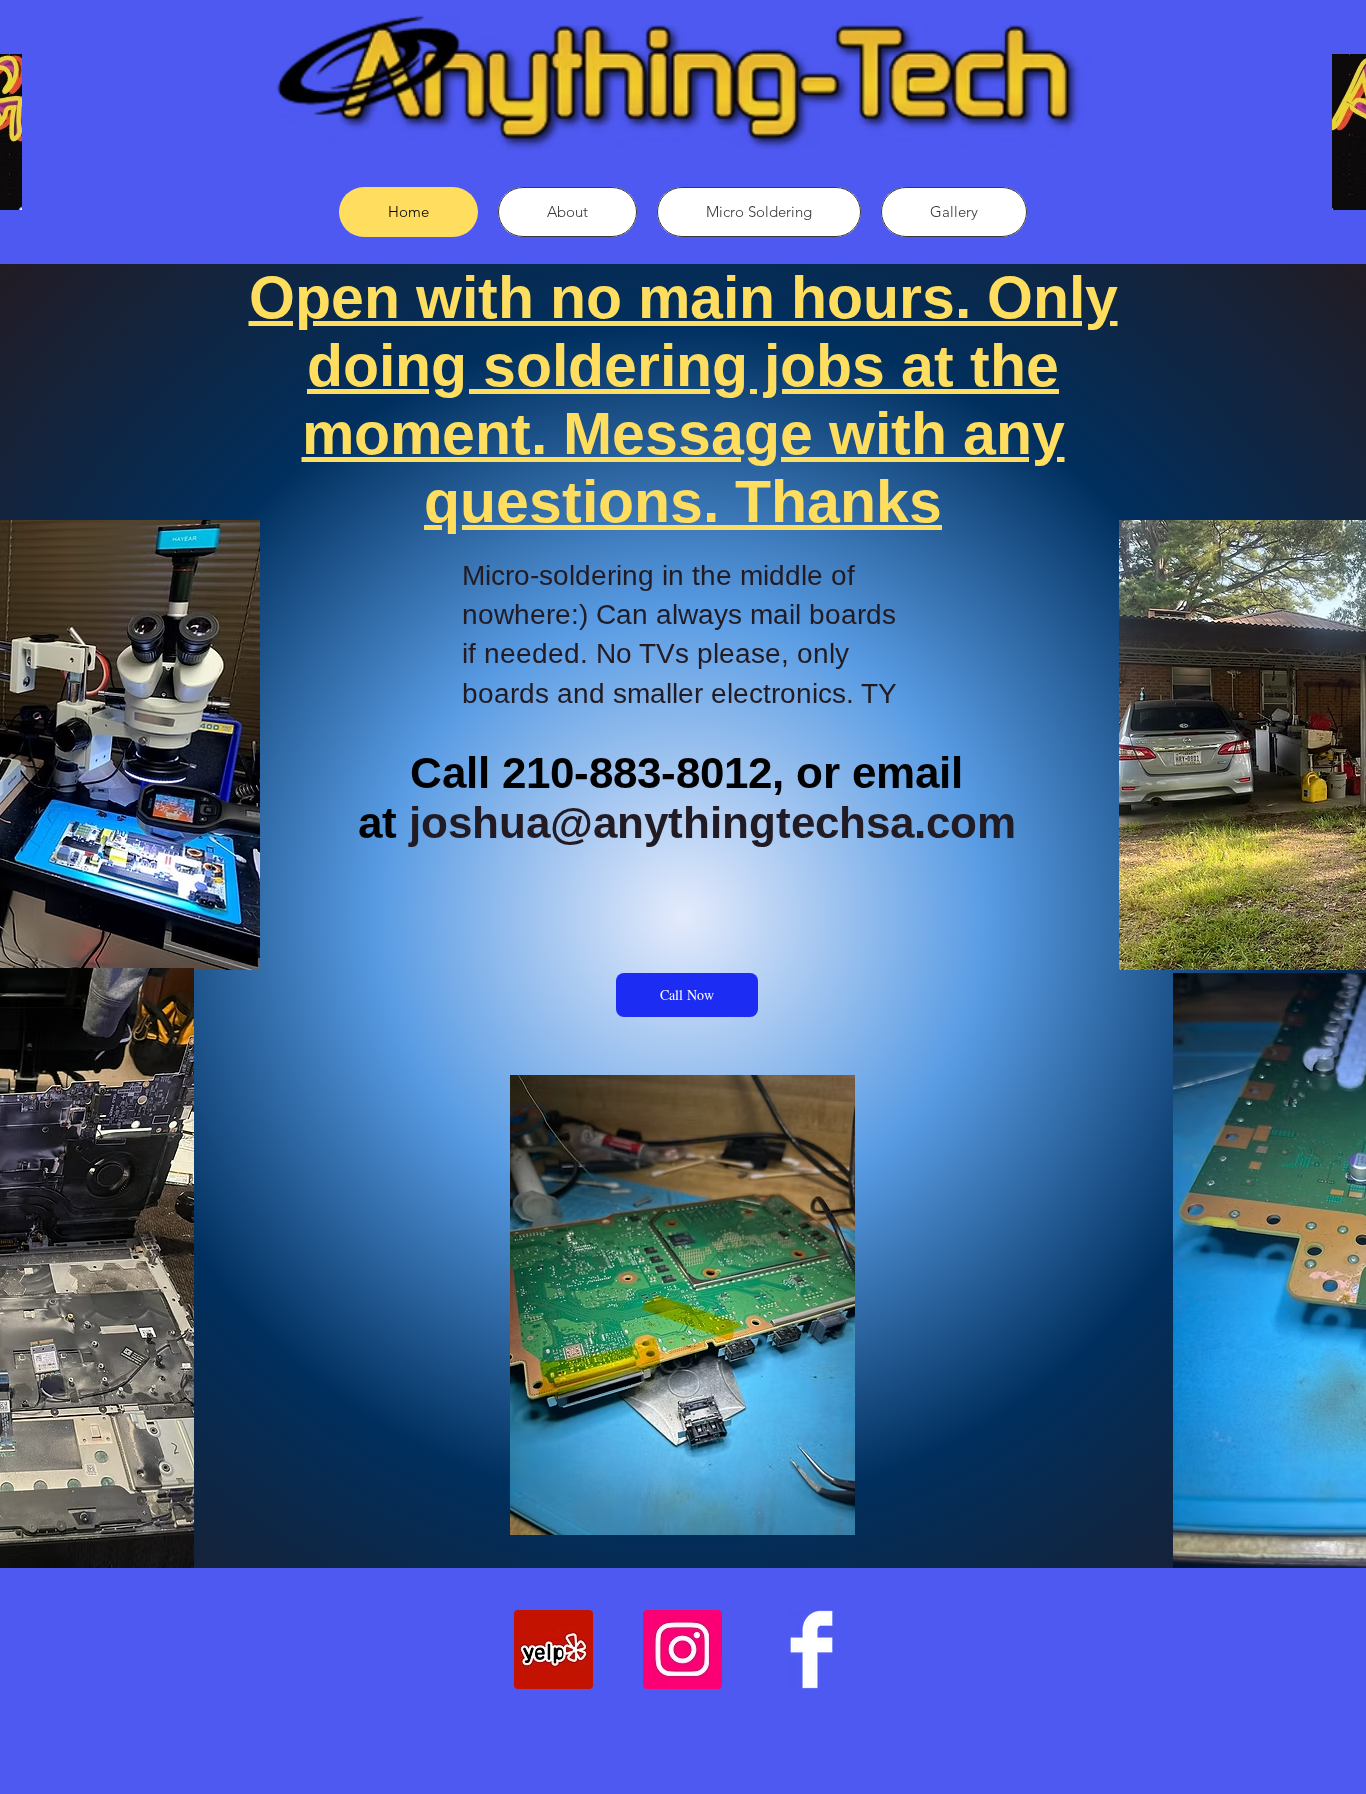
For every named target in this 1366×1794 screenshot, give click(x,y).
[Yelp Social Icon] (553, 1649)
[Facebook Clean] (811, 1649)
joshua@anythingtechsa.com (712, 822)
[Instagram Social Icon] (682, 1649)
